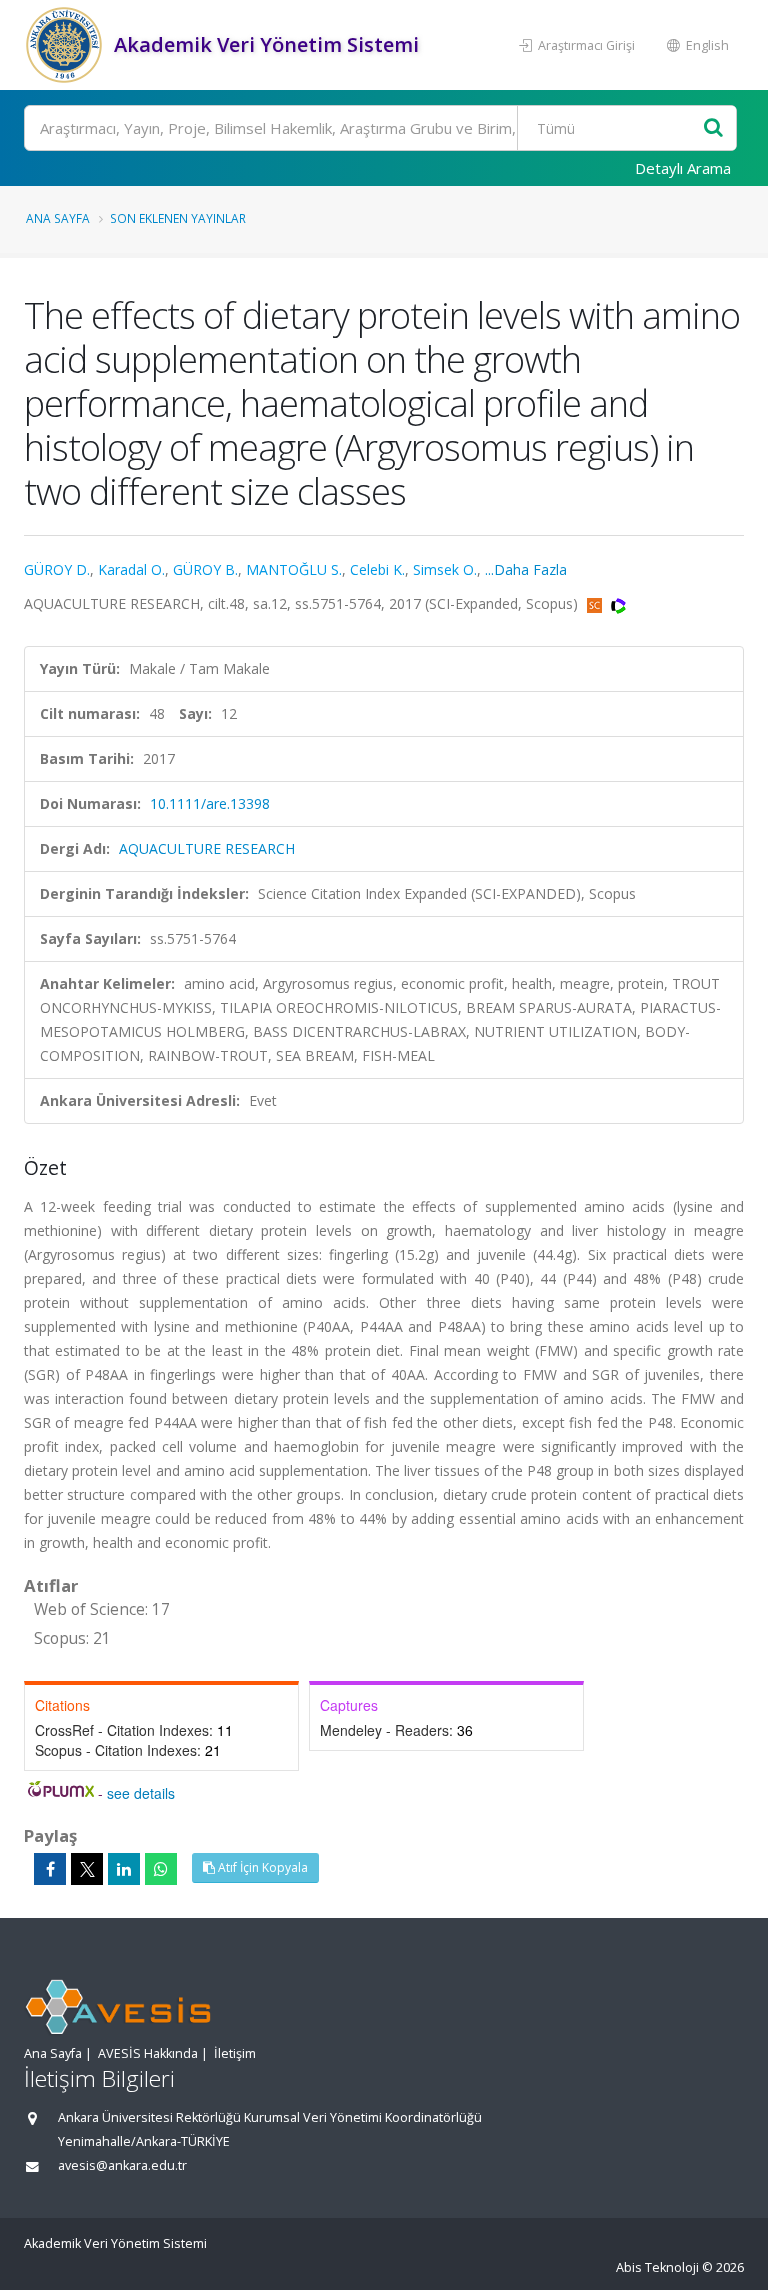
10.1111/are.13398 (210, 803)
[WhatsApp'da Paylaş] (161, 1869)
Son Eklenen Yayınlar (178, 218)
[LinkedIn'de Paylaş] (124, 1869)
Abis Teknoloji (657, 2267)
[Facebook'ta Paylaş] (50, 1869)
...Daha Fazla (526, 569)
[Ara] (713, 128)
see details (141, 1793)
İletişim (235, 2053)
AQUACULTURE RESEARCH (207, 848)
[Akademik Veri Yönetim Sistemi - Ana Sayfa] (66, 45)
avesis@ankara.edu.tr (122, 2165)
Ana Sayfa (58, 218)
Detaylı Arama (683, 168)
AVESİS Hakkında (148, 2053)
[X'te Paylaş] (87, 1869)
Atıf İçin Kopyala (261, 1867)
